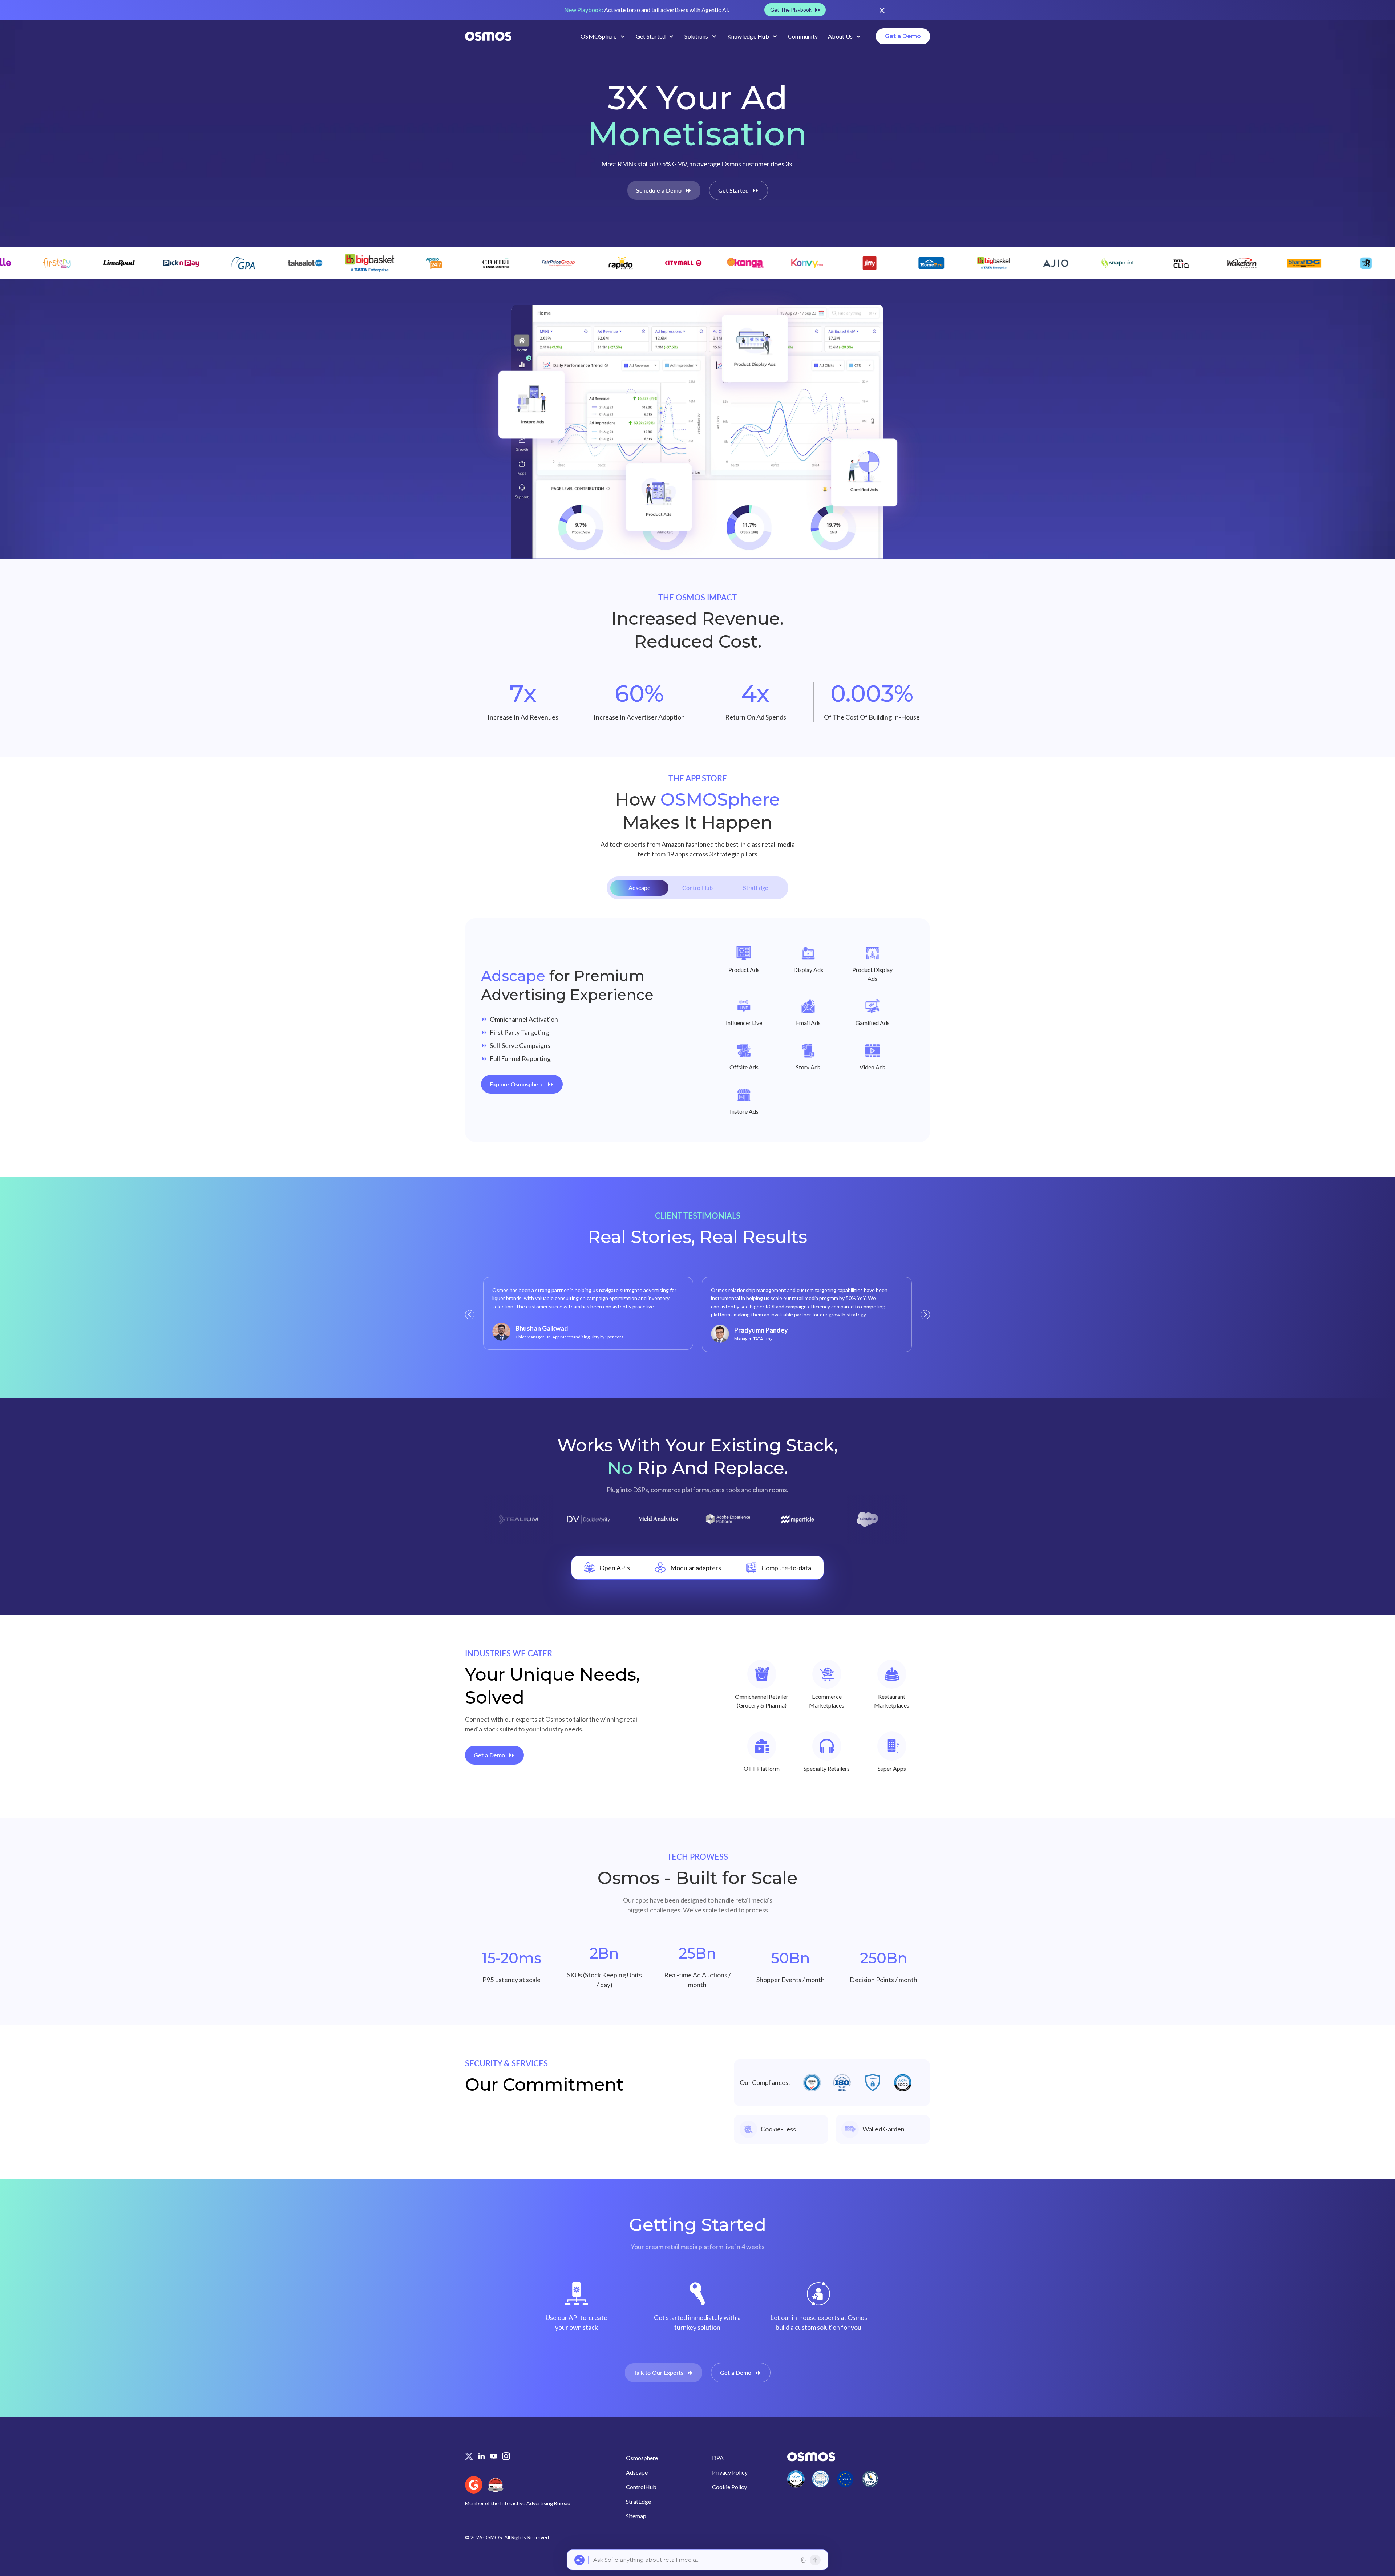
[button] (603, 36)
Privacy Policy (730, 2472)
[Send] (815, 2560)
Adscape (637, 2472)
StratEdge (638, 2501)
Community (803, 36)
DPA (718, 2458)
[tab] (639, 888)
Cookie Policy (729, 2487)
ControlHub (641, 2487)
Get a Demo (903, 36)
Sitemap (636, 2516)
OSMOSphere (599, 36)
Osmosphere (642, 2458)
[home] (488, 36)
